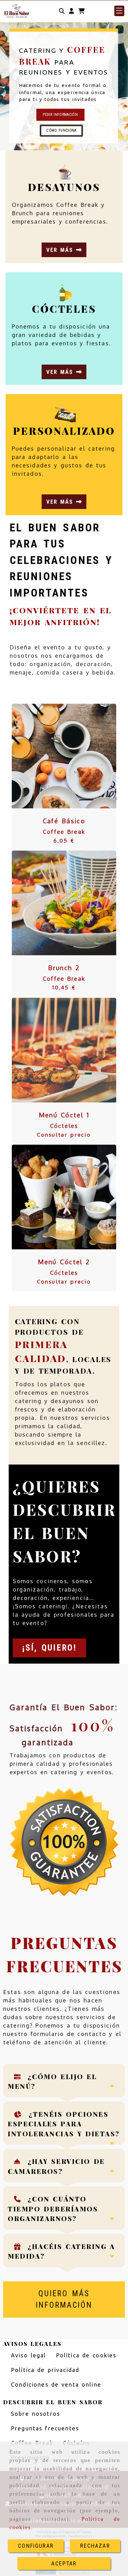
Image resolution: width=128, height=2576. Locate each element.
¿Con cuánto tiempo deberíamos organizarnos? (53, 2208)
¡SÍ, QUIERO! (49, 1648)
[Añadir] (72, 756)
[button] (71, 11)
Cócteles (64, 1126)
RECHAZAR (95, 2546)
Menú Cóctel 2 (64, 1262)
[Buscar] (62, 11)
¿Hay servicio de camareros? (56, 2166)
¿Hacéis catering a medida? (62, 2251)
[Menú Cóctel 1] (56, 1050)
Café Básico (64, 821)
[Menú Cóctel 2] (56, 1197)
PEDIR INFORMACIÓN (60, 115)
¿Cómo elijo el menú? (52, 2081)
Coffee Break (64, 832)
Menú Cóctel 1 (64, 1115)
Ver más (61, 250)
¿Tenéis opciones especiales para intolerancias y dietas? (64, 2124)
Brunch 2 (64, 968)
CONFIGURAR (36, 2546)
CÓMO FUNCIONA (61, 130)
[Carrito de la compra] (81, 11)
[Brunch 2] (56, 903)
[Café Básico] (56, 756)
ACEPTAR (64, 2563)
